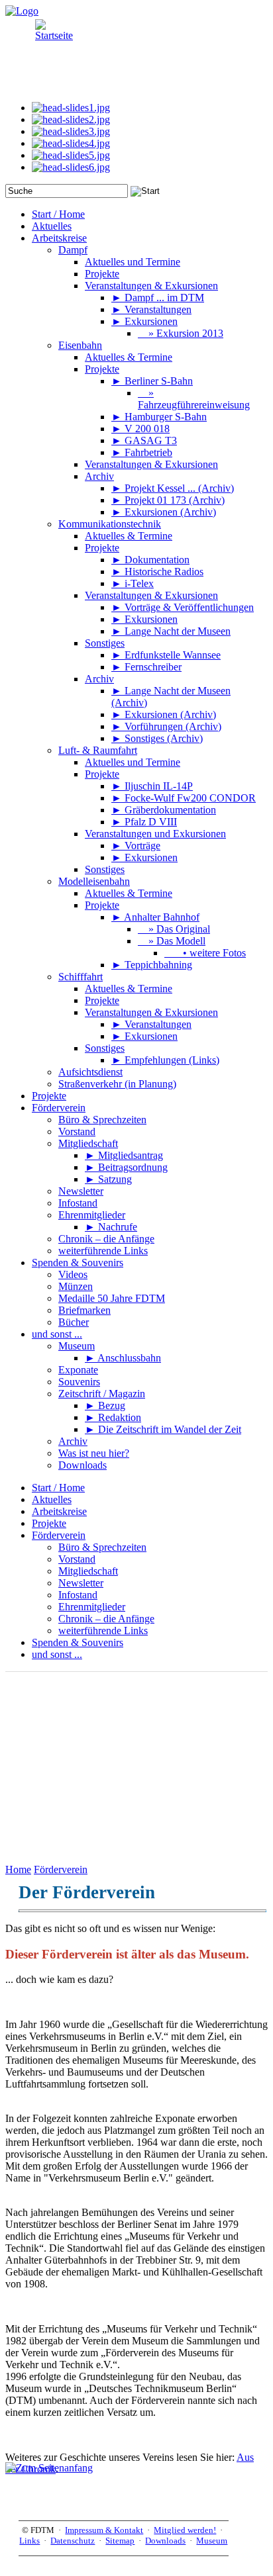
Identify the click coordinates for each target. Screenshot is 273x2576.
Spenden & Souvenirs (78, 1642)
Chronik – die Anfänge (106, 1619)
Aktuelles (52, 1499)
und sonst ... (57, 1654)
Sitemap (120, 2541)
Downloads (165, 2541)
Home (18, 1869)
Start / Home (58, 1488)
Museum (212, 2541)
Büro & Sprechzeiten (102, 1547)
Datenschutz (73, 2541)
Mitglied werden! (185, 2530)
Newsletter (81, 1583)
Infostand (78, 1595)
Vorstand (77, 1559)
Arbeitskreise (59, 1511)
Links (29, 2541)
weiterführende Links (103, 1631)
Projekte (49, 1523)
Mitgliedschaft (88, 1571)
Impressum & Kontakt (104, 2530)
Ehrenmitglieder (92, 1607)
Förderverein (59, 1535)
